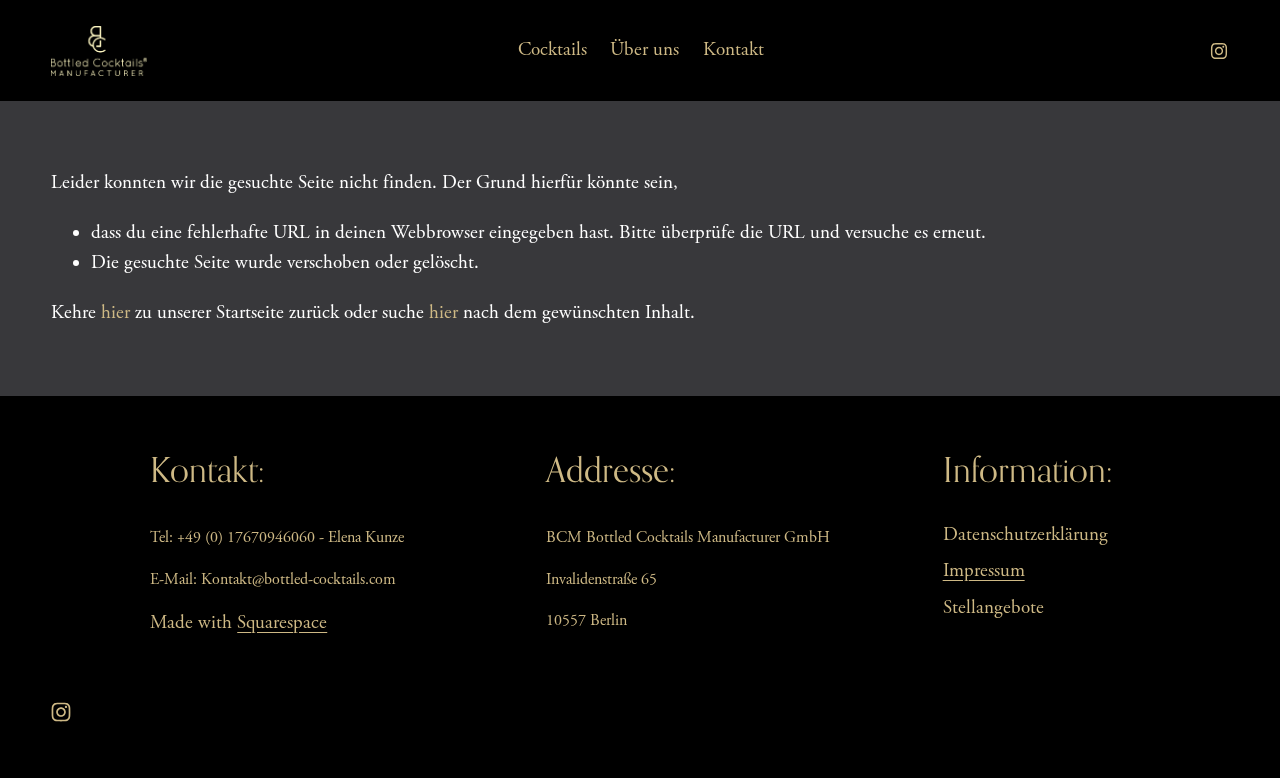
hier (115, 313)
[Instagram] (1219, 51)
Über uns (644, 50)
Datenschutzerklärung (1025, 535)
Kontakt (733, 50)
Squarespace (282, 623)
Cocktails (552, 50)
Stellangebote (993, 608)
